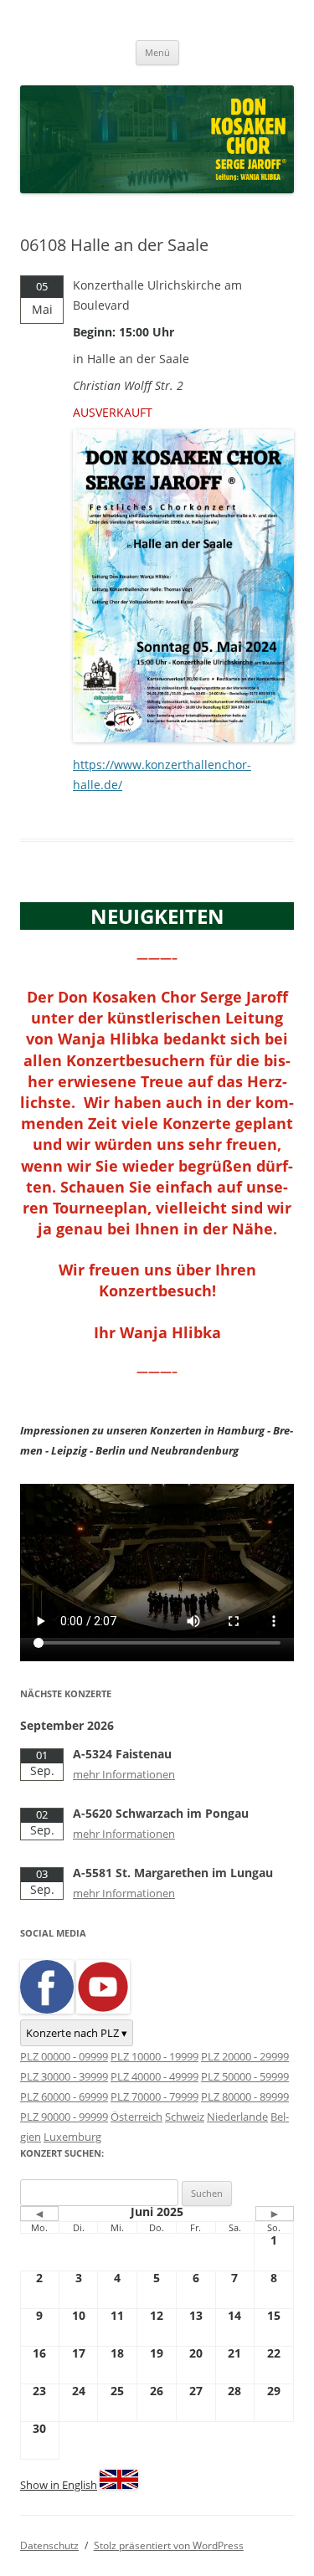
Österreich (136, 2117)
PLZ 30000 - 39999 (64, 2076)
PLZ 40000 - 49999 (154, 2076)
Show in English (59, 2485)
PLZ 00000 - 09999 (64, 2056)
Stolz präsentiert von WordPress (169, 2545)
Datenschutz (49, 2545)
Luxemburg (72, 2137)
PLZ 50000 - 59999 (245, 2076)
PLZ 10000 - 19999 (154, 2056)
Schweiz (185, 2117)
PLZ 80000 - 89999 (245, 2096)
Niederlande (237, 2117)
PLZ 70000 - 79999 (154, 2096)
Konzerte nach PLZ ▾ (77, 2033)
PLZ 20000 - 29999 (245, 2056)
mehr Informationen (124, 1774)
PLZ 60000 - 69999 (64, 2096)
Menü (157, 52)
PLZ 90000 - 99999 (64, 2117)
